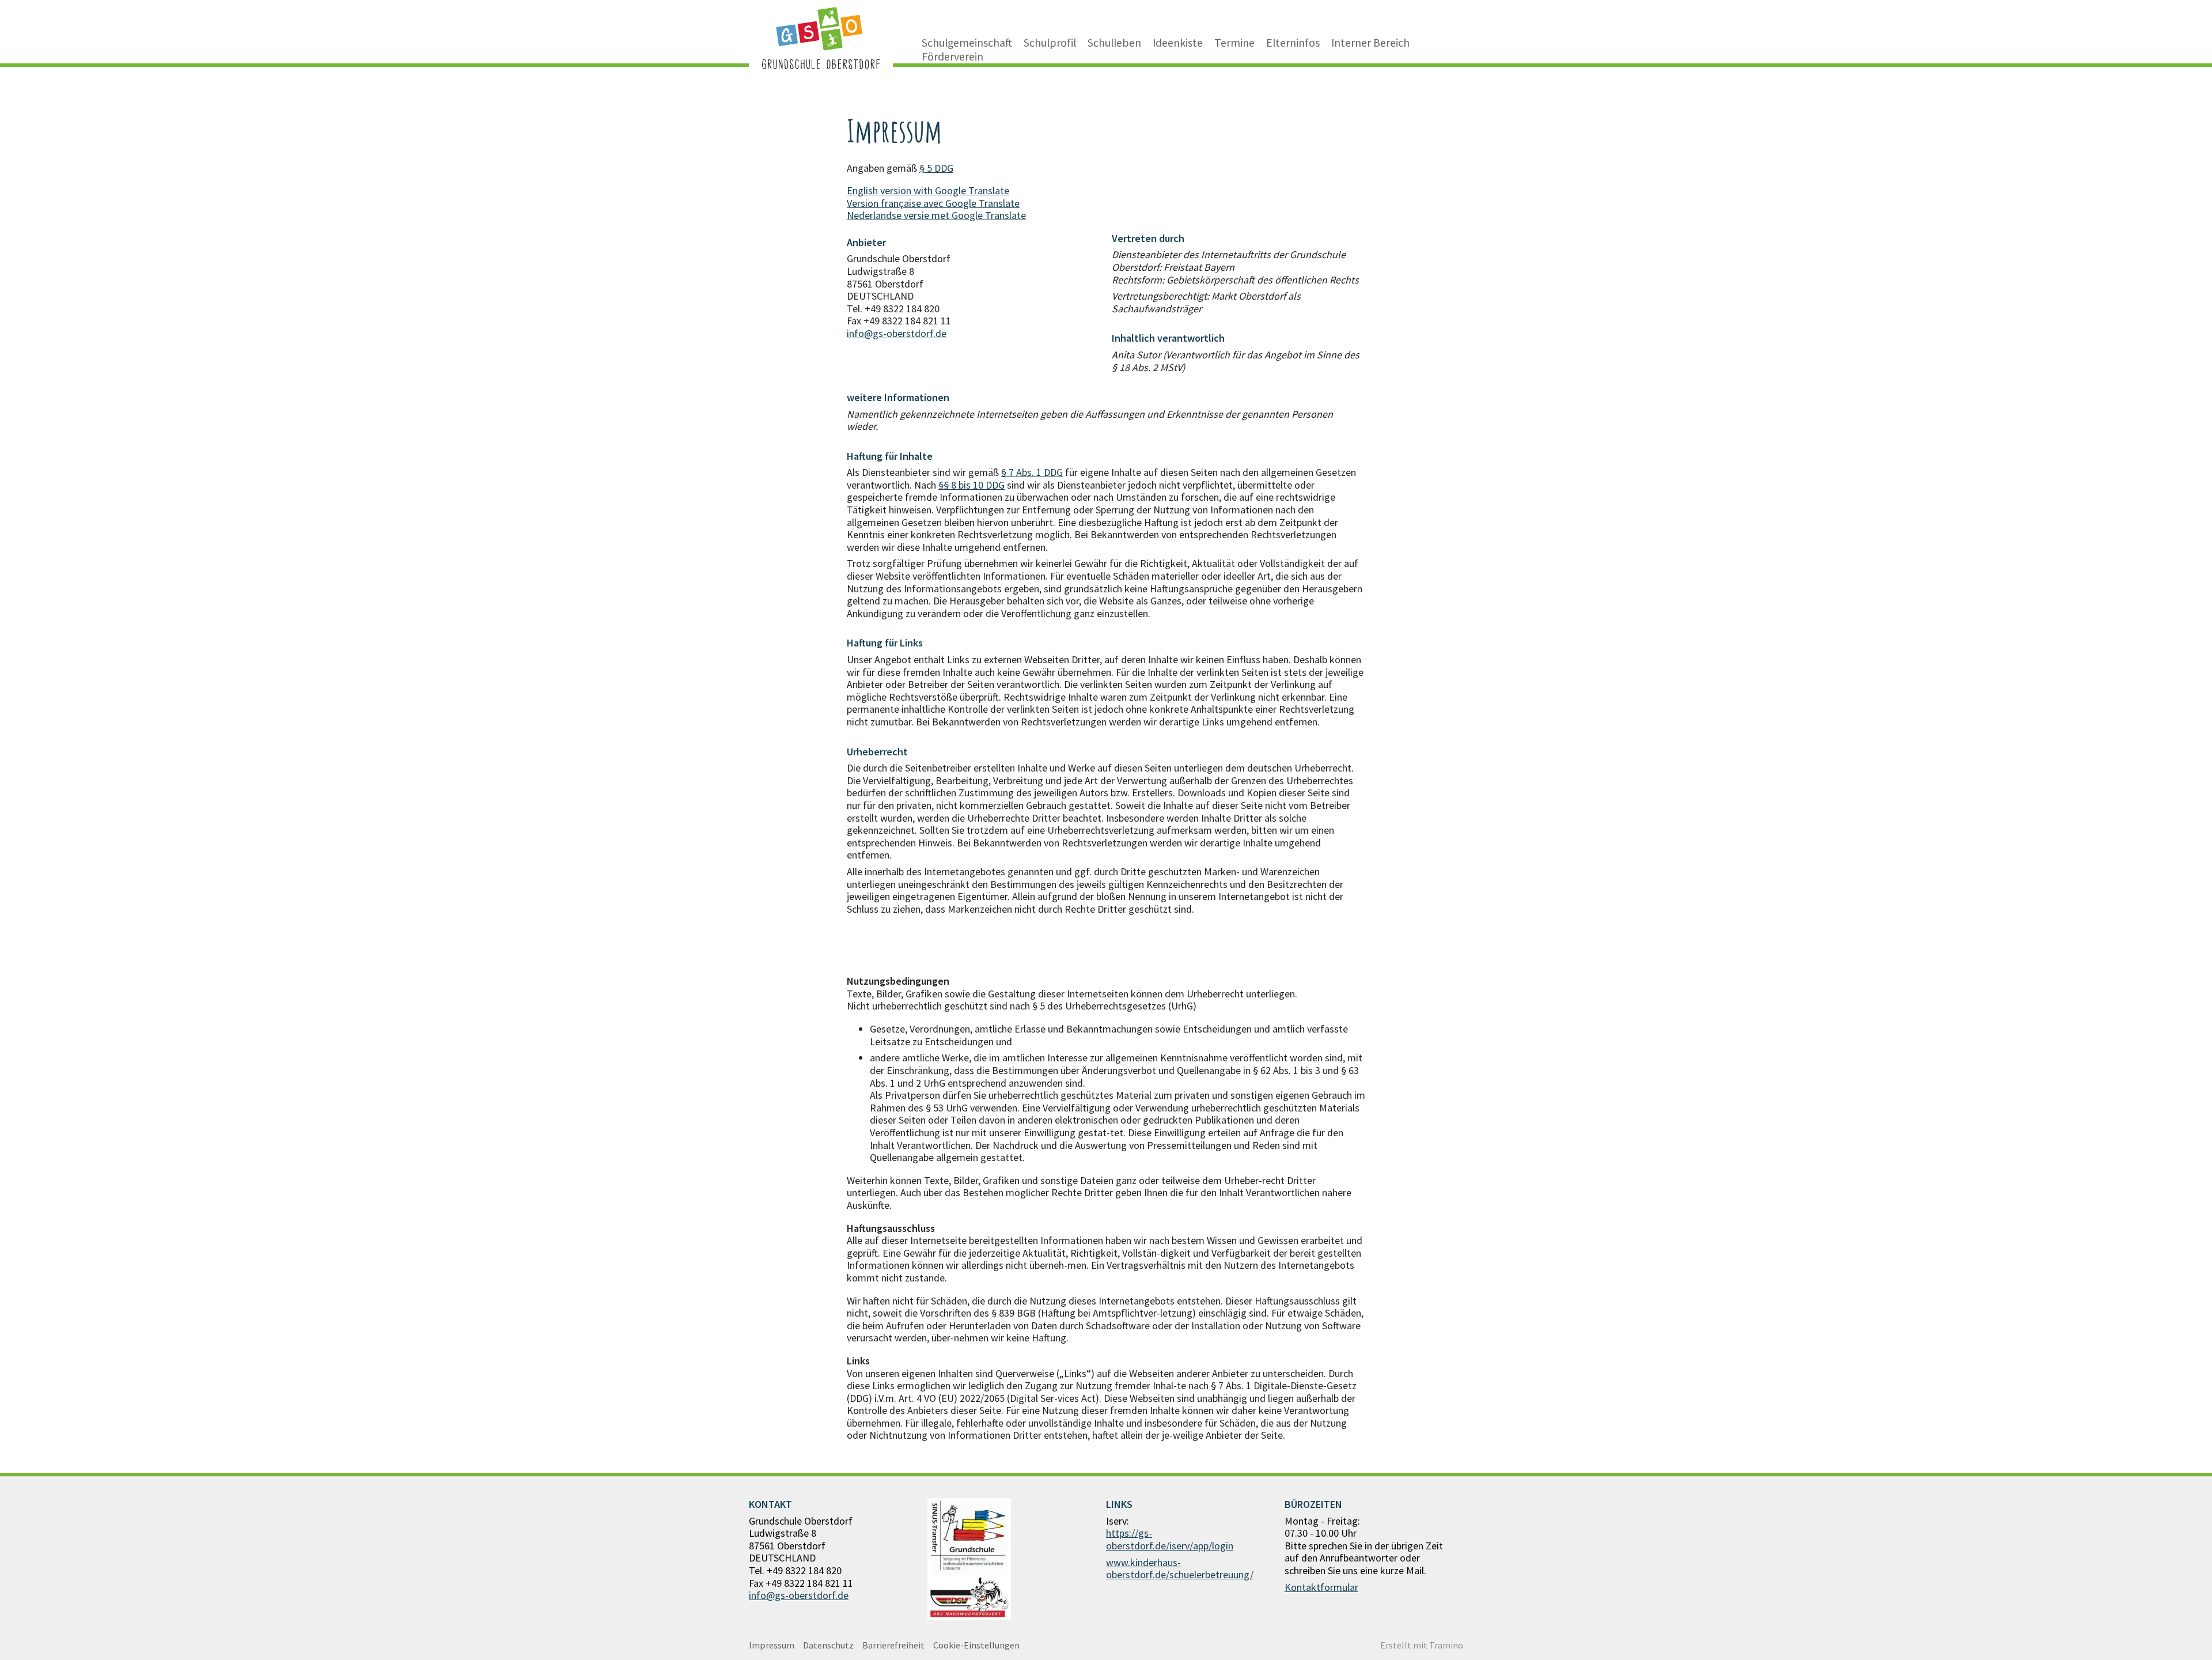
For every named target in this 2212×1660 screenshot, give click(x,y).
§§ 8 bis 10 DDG (971, 485)
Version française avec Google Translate (933, 203)
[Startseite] (821, 38)
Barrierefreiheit (893, 1645)
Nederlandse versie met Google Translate (936, 215)
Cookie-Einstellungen (976, 1645)
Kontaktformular (1321, 1587)
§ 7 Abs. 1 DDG (1032, 472)
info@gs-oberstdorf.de (897, 333)
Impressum (772, 1645)
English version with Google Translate (928, 190)
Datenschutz (828, 1645)
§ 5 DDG (936, 168)
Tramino (1446, 1645)
